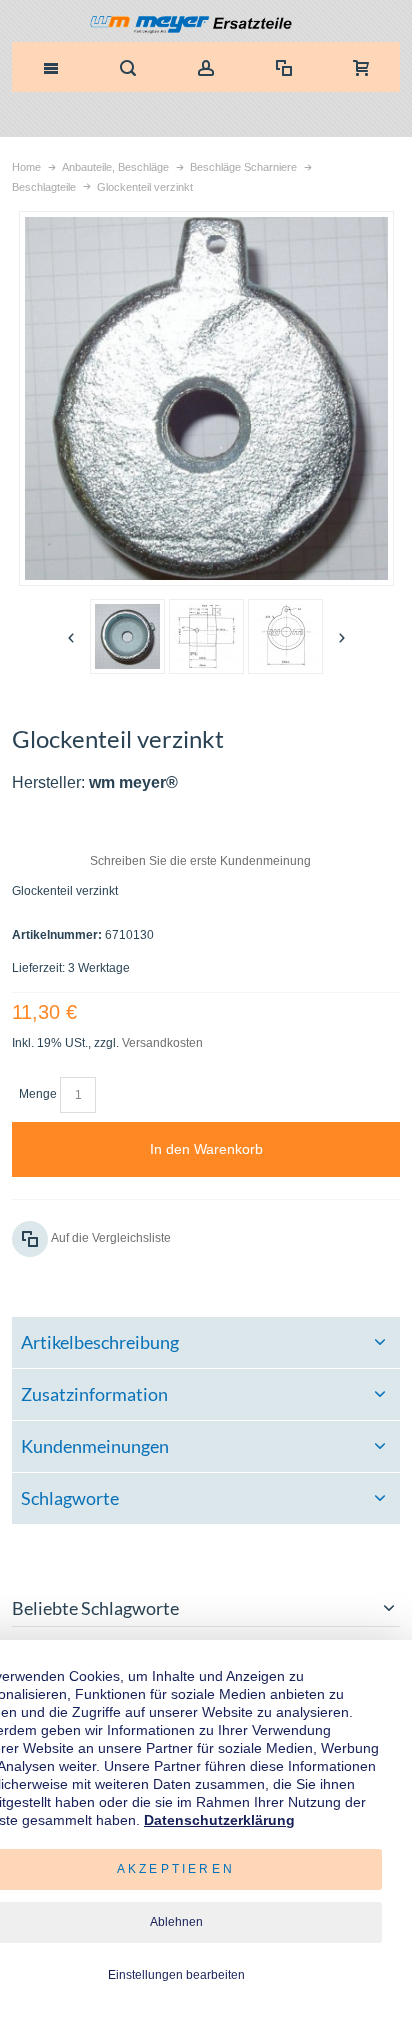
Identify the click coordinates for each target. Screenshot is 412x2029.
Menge (38, 1094)
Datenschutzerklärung (219, 1820)
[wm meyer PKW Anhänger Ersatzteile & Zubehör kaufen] (206, 26)
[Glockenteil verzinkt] (127, 636)
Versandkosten (162, 1043)
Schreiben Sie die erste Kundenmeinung (200, 861)
